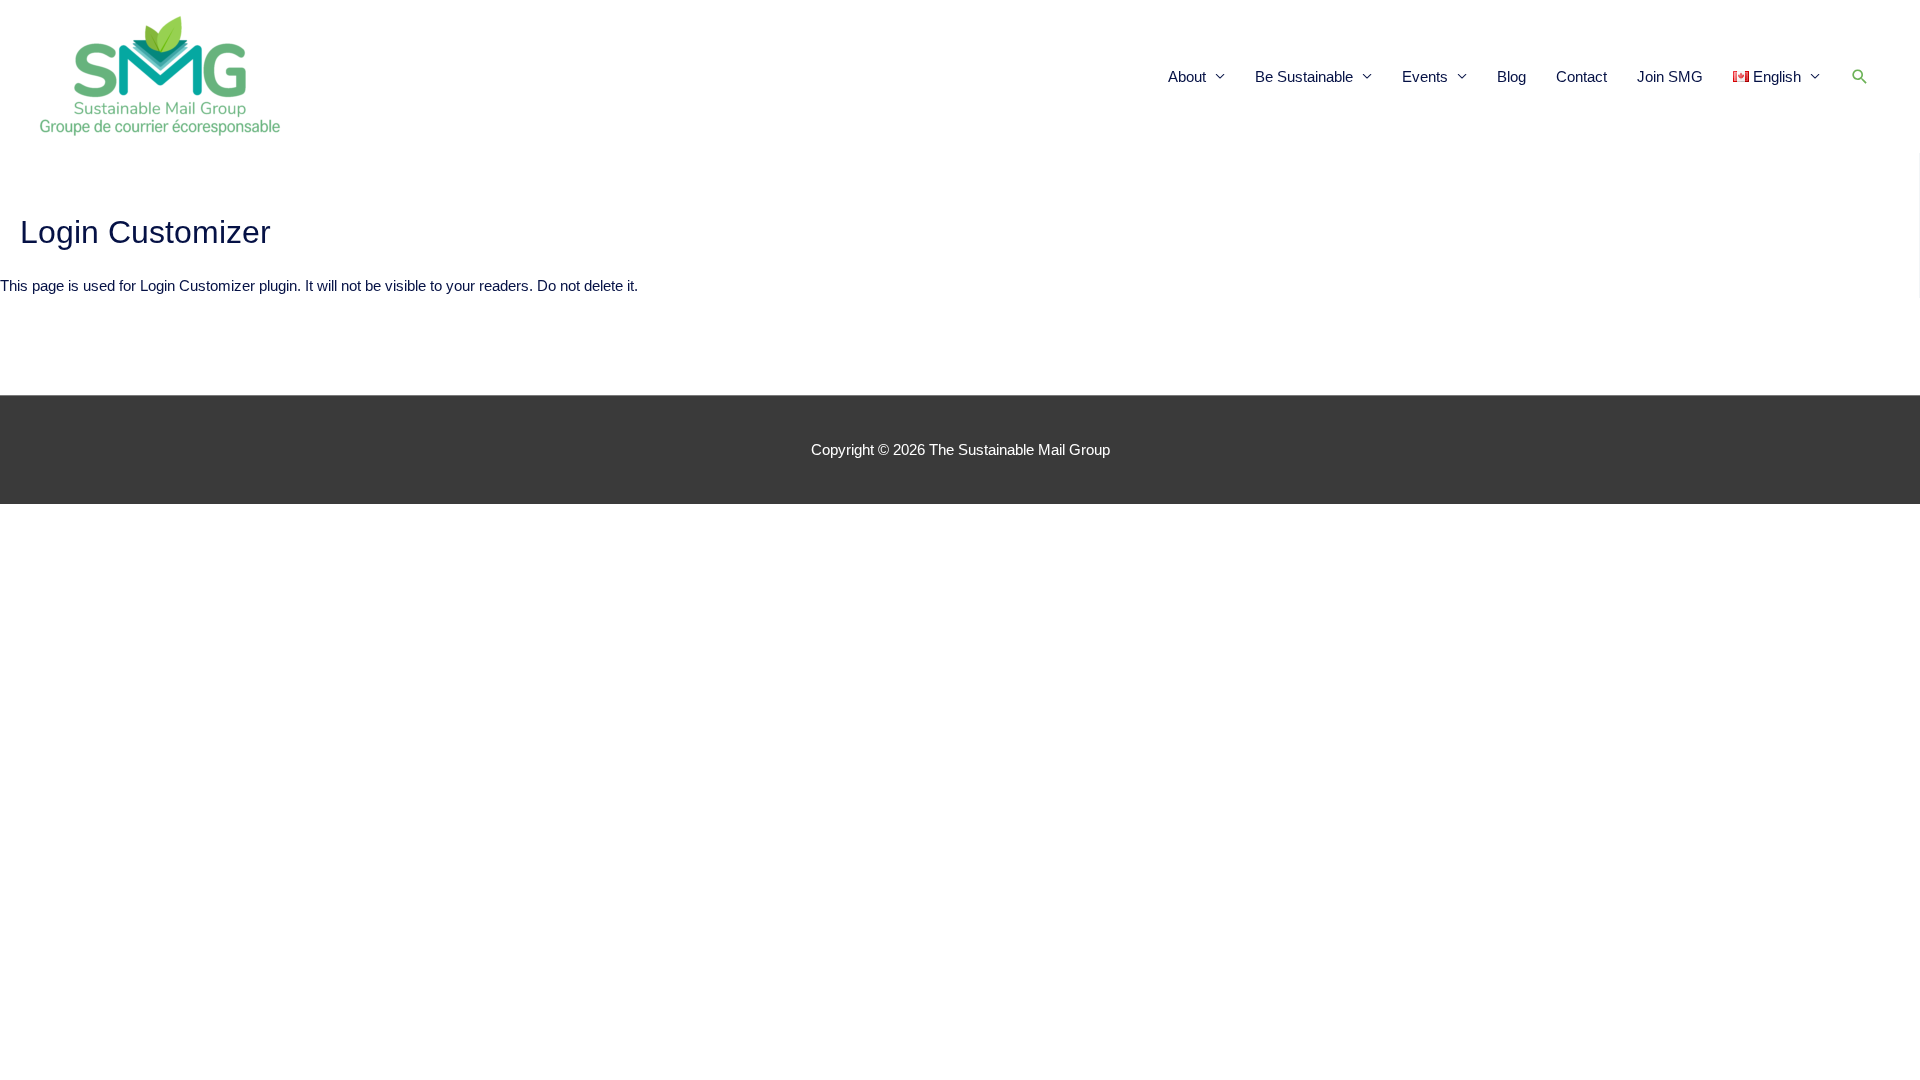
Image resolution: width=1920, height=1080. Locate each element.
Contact (1581, 76)
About (1187, 76)
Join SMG (1670, 76)
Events (1425, 76)
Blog (1511, 76)
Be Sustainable (1304, 76)
